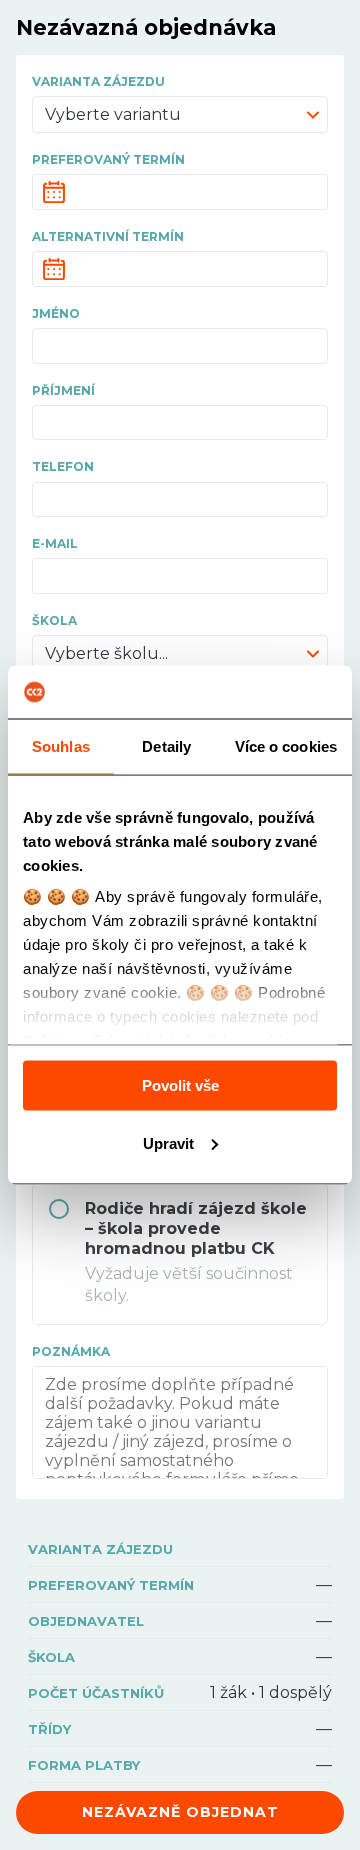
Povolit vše (180, 1084)
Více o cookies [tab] (286, 745)
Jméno (56, 313)
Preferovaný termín (108, 159)
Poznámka (71, 1351)
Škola (54, 620)
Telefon (63, 466)
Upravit (168, 1142)
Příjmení (63, 390)
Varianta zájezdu (98, 81)
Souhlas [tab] (61, 745)
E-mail (55, 543)
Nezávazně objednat (180, 1812)
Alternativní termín (108, 236)
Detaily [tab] (166, 745)
